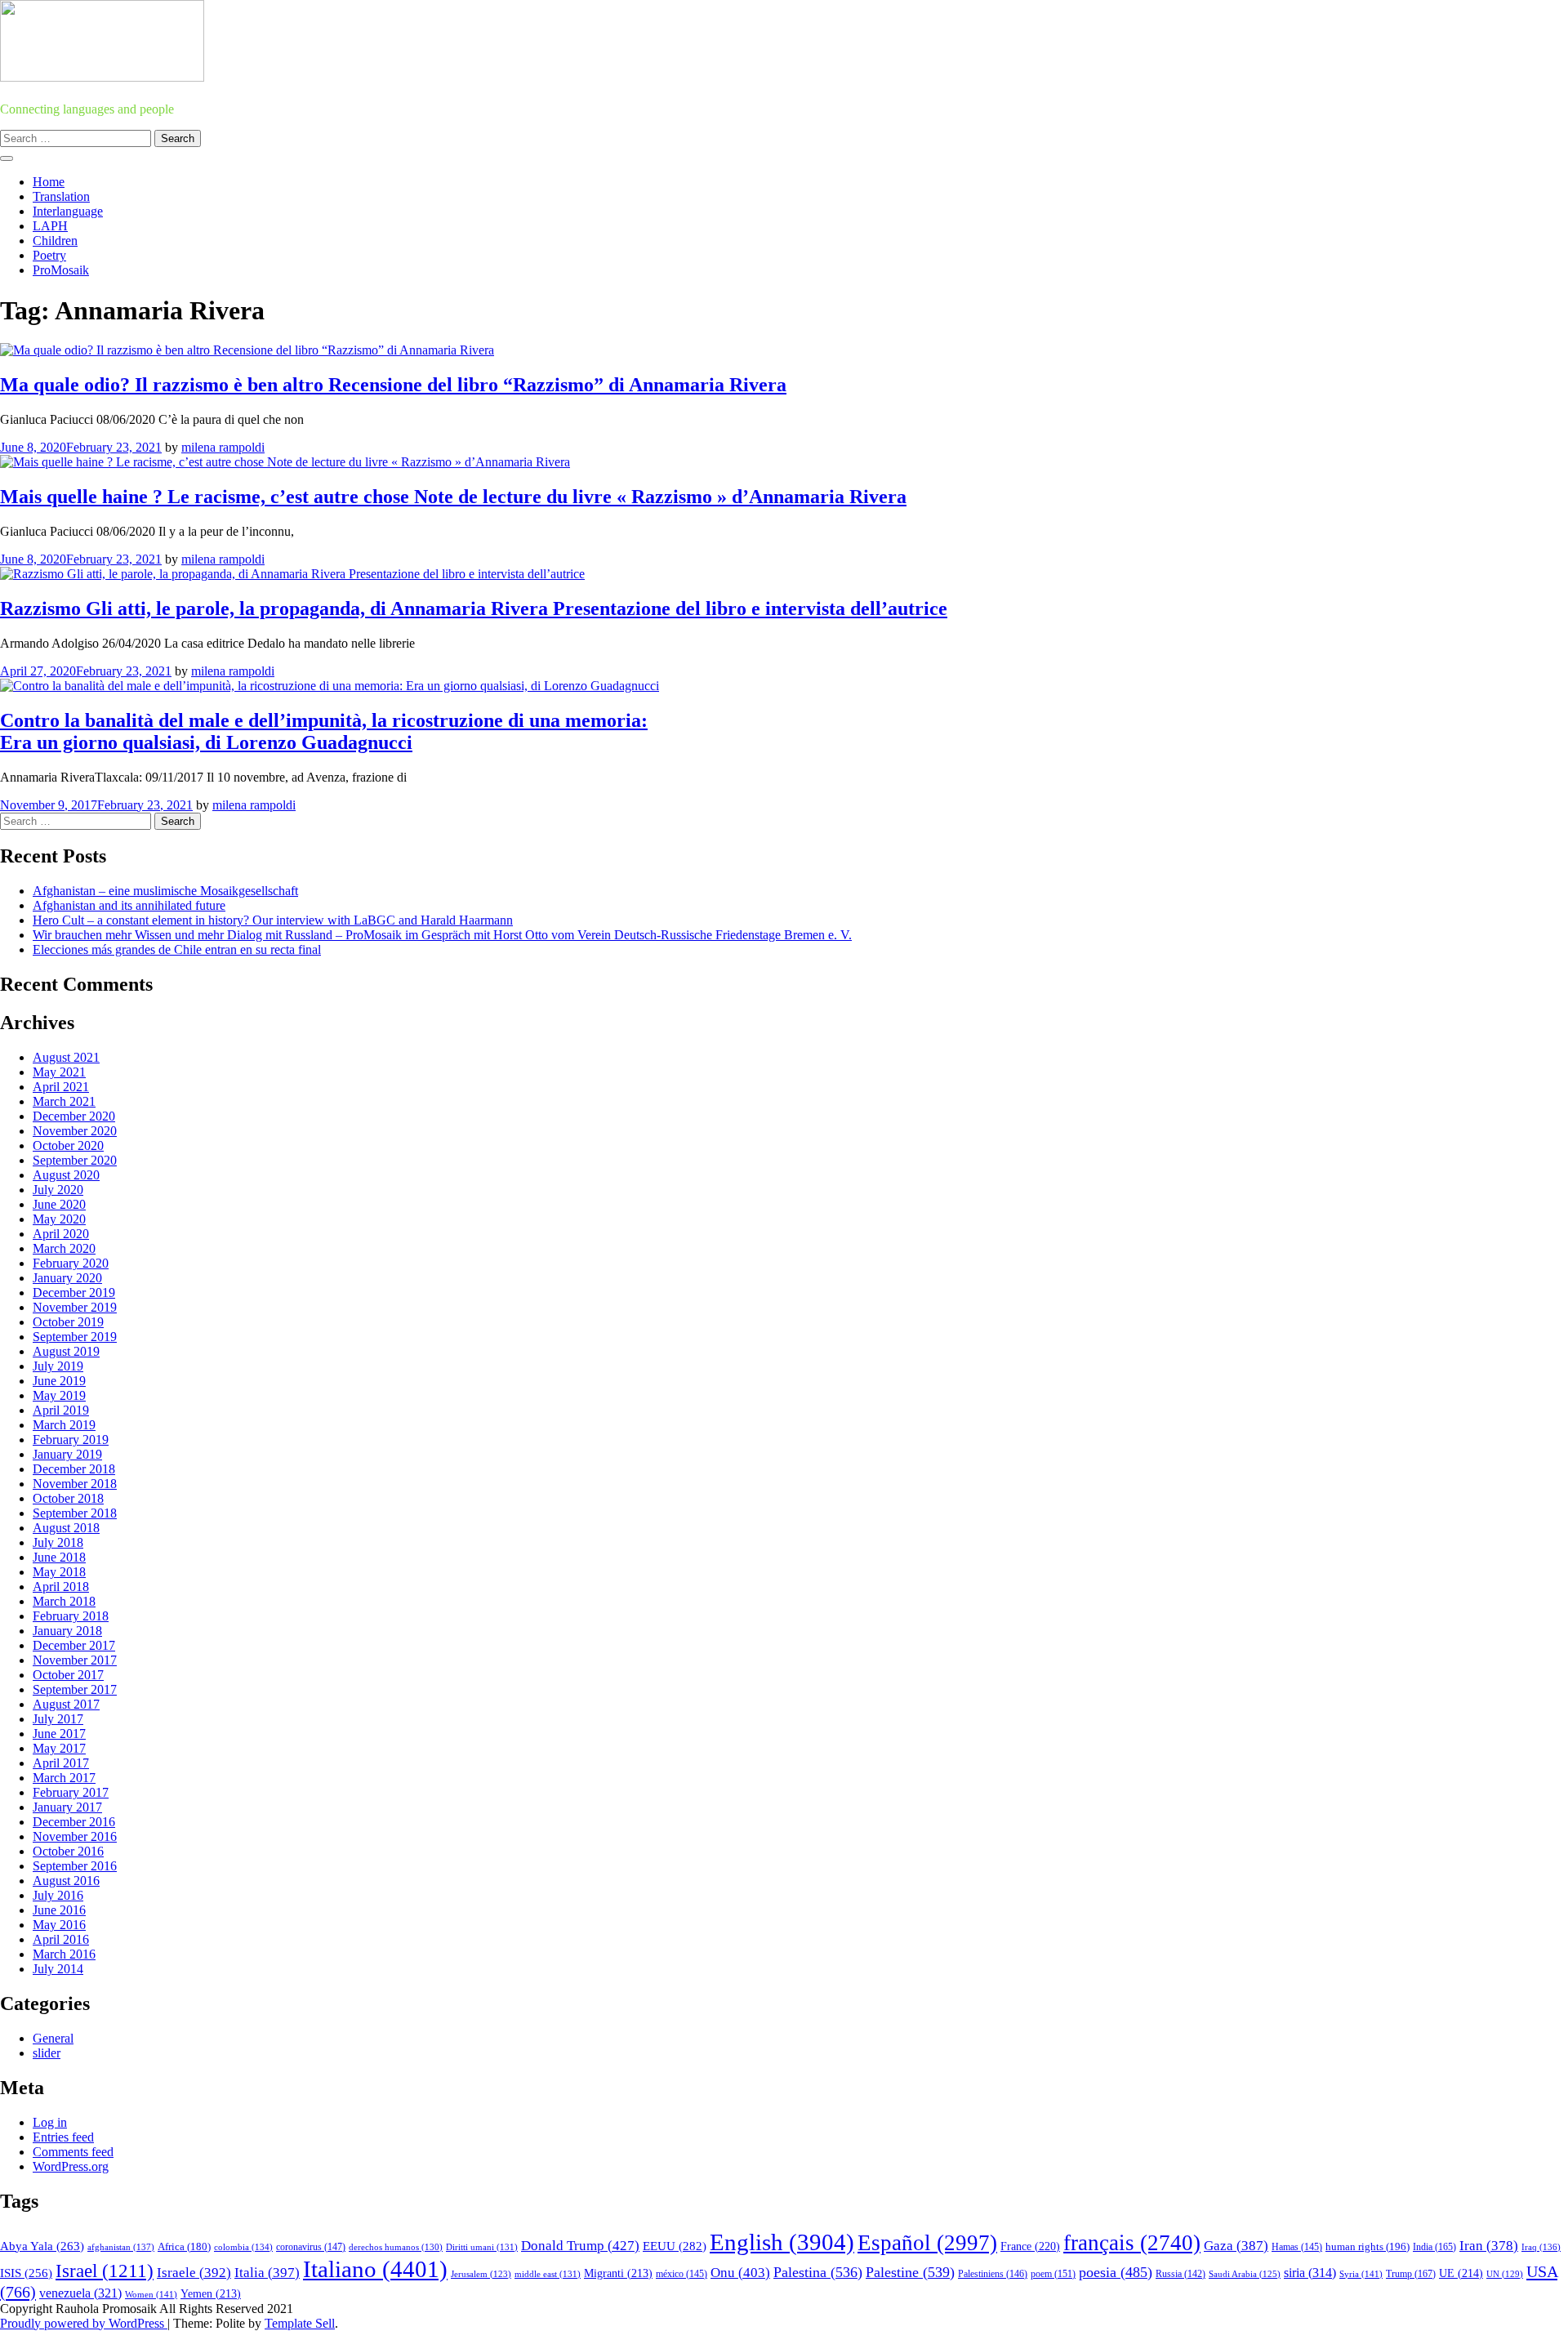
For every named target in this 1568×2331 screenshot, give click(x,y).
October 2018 (68, 1498)
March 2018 (64, 1601)
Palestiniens (993, 2274)
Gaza (1236, 2246)
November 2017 (75, 1660)
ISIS (26, 2273)
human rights (1368, 2246)
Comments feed (73, 2152)
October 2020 (68, 1145)
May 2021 (59, 1072)
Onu (740, 2273)
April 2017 (61, 1763)
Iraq (1541, 2247)
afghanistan (121, 2247)
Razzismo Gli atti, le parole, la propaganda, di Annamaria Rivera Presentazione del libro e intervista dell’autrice (474, 608)
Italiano (375, 2269)
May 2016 (59, 1925)
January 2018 (67, 1631)
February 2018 (71, 1616)
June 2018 (59, 1557)
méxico (682, 2274)
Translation (61, 196)
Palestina (818, 2272)
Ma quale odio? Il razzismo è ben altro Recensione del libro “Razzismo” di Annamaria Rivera (393, 385)
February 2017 (71, 1792)
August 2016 (66, 1881)
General (53, 2038)
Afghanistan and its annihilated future (129, 905)
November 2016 (75, 1836)
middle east (548, 2274)
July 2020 (58, 1190)
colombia (243, 2247)
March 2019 (64, 1425)
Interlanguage (68, 211)
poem (1053, 2274)
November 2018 (75, 1484)
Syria (1361, 2274)
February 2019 (71, 1440)
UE (1461, 2273)
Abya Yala (42, 2246)
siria (1310, 2273)
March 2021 (64, 1101)
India (1434, 2247)
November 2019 (75, 1307)
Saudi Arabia (1245, 2274)
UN (1505, 2274)
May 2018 (59, 1572)
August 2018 (66, 1528)
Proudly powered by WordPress (84, 2323)
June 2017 (59, 1734)
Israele (194, 2273)
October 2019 (68, 1322)
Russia (1180, 2274)
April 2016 (61, 1939)
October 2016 (68, 1851)
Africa (184, 2247)
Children (55, 241)
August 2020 (66, 1175)
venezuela (80, 2293)
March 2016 (64, 1954)
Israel (105, 2271)
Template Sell (300, 2323)
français (1132, 2243)
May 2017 (59, 1748)
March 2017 (64, 1778)
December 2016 (74, 1822)
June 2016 (59, 1910)
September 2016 (75, 1866)
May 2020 (59, 1219)
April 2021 (61, 1087)
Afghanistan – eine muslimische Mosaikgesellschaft (165, 891)
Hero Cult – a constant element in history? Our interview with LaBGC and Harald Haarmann (273, 920)
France (1030, 2246)
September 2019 (75, 1337)
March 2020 (64, 1248)
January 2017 (67, 1807)
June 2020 (59, 1204)
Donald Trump (580, 2246)
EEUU (675, 2246)
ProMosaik (61, 270)
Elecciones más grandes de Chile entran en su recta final (177, 949)
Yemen (211, 2294)
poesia (1116, 2272)
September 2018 (75, 1513)
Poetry (49, 255)
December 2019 (74, 1293)
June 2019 (59, 1381)
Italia (267, 2273)
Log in (50, 2122)
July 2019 (58, 1366)
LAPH (50, 226)
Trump (1411, 2274)
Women (151, 2294)
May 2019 (59, 1395)
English (782, 2242)
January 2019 (67, 1454)
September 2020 (75, 1160)
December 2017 (74, 1645)
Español (927, 2243)
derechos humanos (396, 2247)
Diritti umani (482, 2247)
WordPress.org (71, 2166)
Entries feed (63, 2137)
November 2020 (75, 1131)
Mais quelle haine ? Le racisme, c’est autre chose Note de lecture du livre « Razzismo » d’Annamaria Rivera (453, 497)
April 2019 (61, 1410)
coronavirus (311, 2247)
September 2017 (75, 1689)
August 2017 (66, 1704)
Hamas (1297, 2247)
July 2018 (58, 1542)
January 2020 (67, 1278)
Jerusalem (481, 2274)
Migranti (618, 2273)
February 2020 (71, 1263)
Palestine (910, 2272)
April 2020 (61, 1234)
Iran (1489, 2246)
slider (47, 2053)
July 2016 (58, 1895)
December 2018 (74, 1469)
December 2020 (74, 1116)
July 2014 (58, 1969)
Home (49, 182)
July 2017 (58, 1719)
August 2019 (66, 1351)
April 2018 (61, 1587)
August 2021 (66, 1057)
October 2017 (68, 1675)
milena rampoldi (223, 447)
